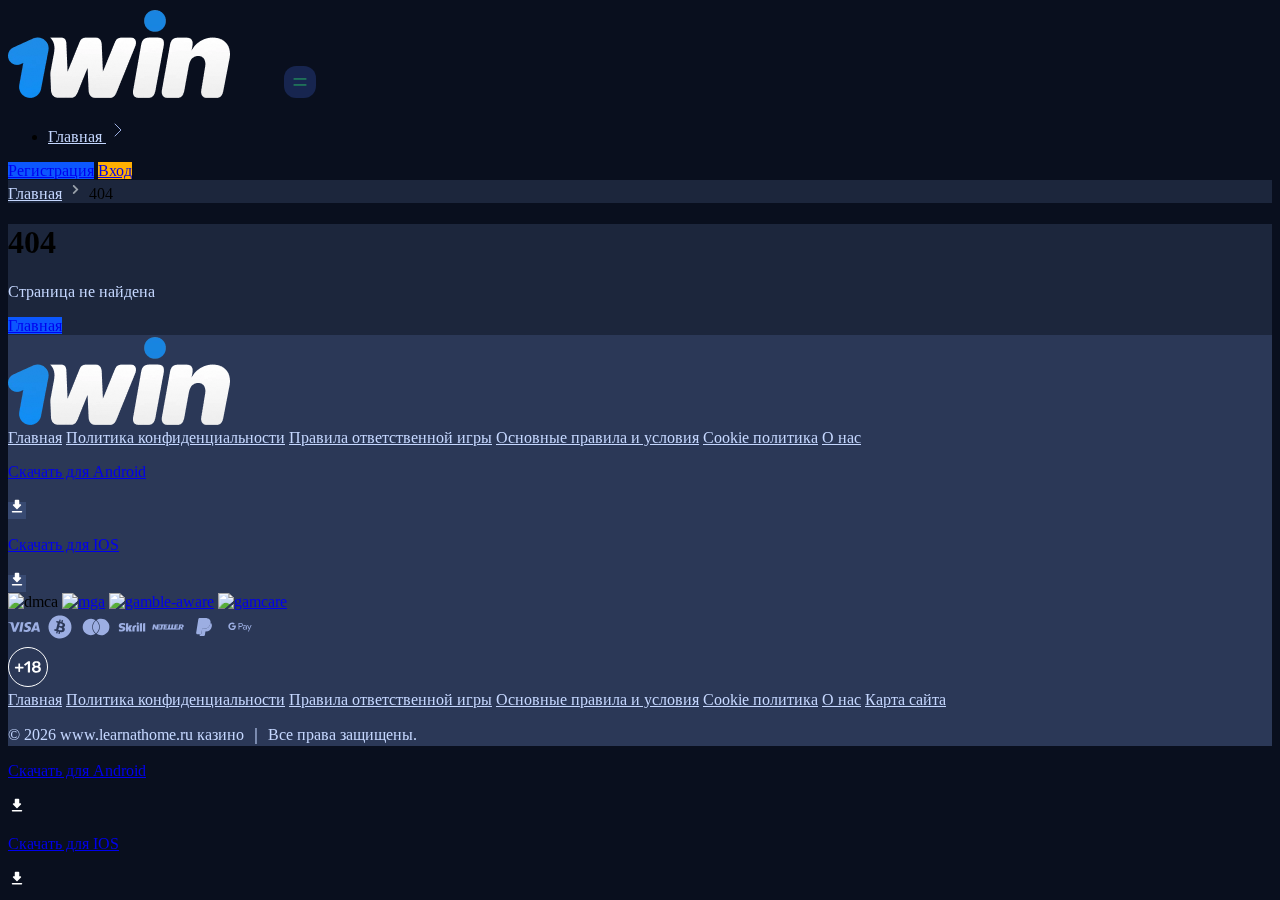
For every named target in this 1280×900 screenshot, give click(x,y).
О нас (841, 437)
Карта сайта (905, 699)
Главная (77, 136)
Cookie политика (760, 437)
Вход (115, 170)
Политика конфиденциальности (175, 437)
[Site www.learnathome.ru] (144, 92)
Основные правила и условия (597, 437)
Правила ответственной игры (390, 437)
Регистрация (51, 170)
